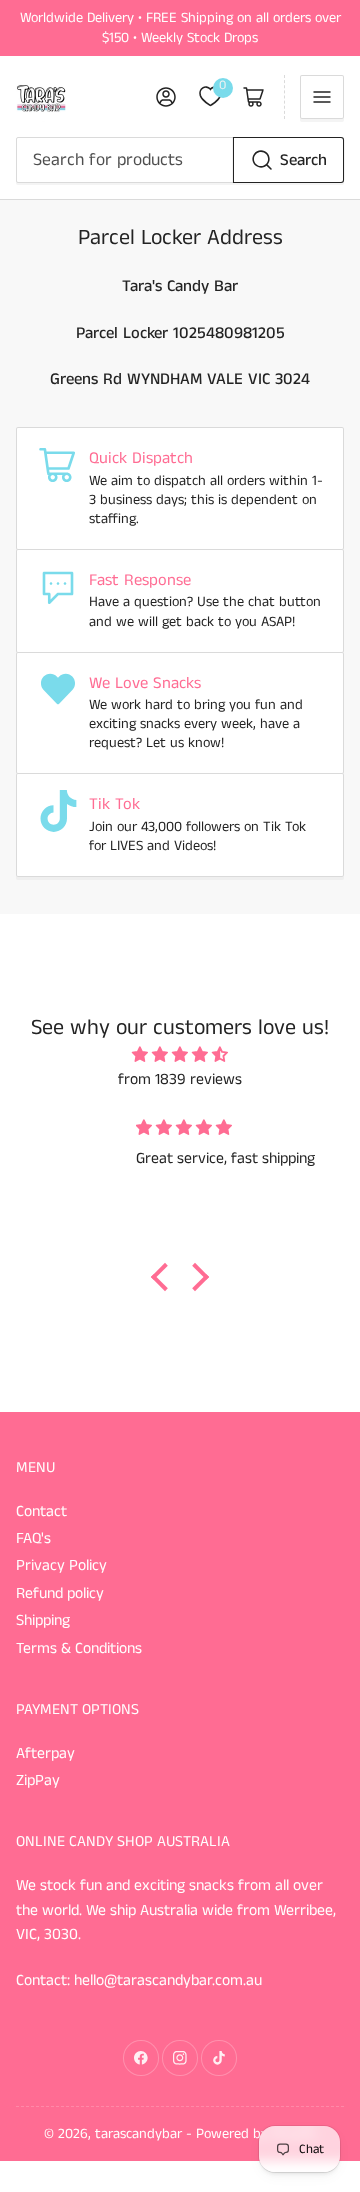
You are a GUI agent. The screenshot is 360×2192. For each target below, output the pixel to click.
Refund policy (60, 1594)
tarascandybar (138, 2134)
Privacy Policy (61, 1566)
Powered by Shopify (256, 2134)
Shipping (43, 1621)
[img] (180, 1056)
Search (303, 160)
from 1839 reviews (180, 1080)
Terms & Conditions (79, 1649)
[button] (165, 1277)
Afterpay (45, 1754)
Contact (41, 1512)
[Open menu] (322, 97)
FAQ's (33, 1539)
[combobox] (180, 160)
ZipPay (38, 1781)
